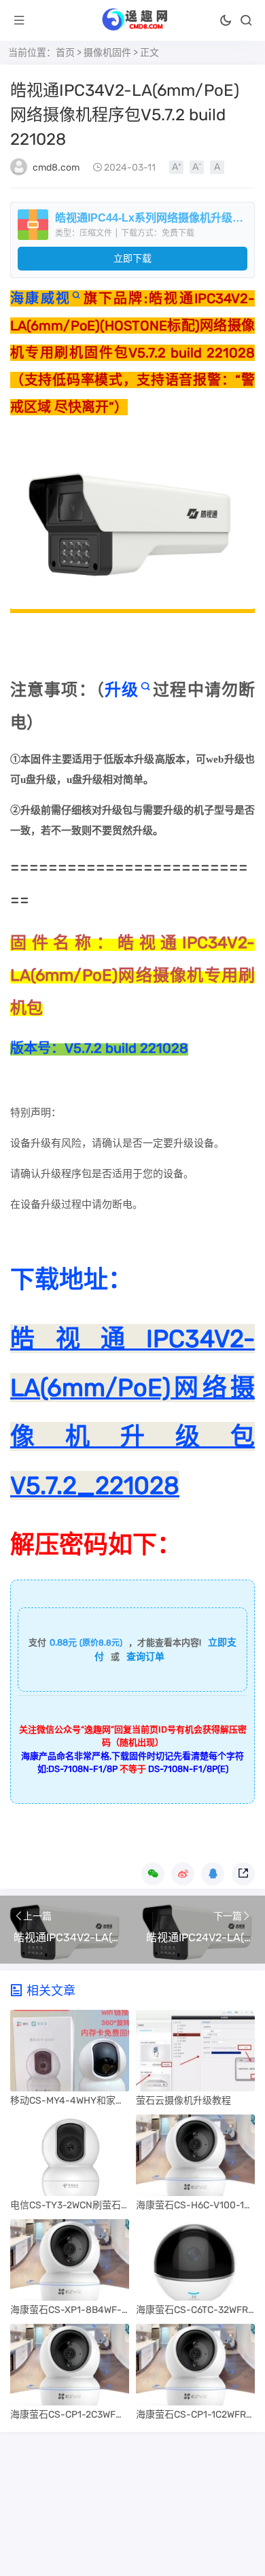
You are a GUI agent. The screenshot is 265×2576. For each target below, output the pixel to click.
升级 (122, 690)
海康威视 (40, 298)
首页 (65, 53)
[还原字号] (217, 167)
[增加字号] (176, 167)
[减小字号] (197, 167)
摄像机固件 (107, 53)
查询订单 (145, 1657)
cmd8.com (56, 168)
